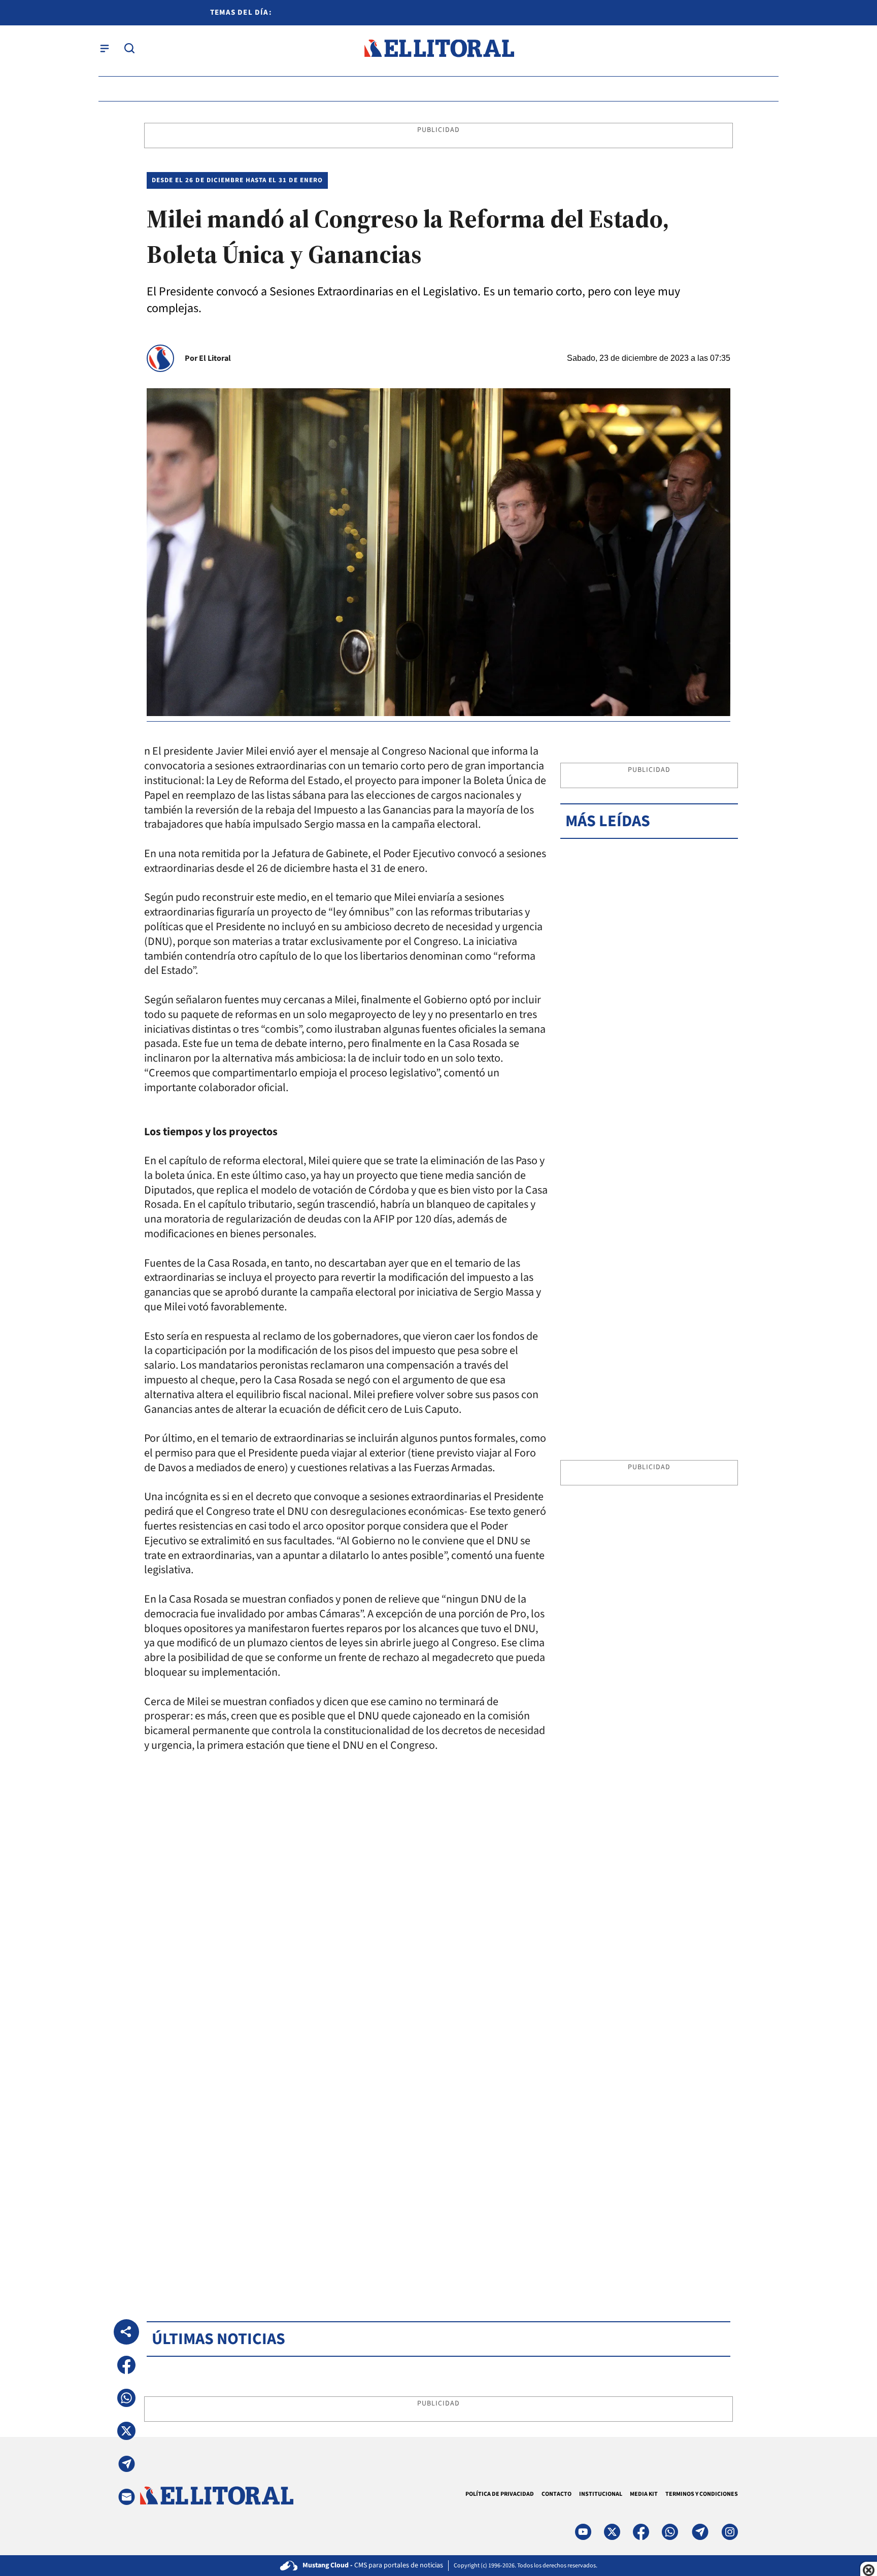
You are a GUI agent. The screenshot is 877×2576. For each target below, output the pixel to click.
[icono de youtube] (583, 2532)
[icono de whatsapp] (670, 2532)
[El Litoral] (439, 48)
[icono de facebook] (641, 2532)
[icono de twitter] (612, 2532)
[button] (126, 2365)
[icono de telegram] (700, 2532)
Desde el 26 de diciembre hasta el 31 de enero (237, 180)
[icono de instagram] (730, 2532)
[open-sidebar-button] (105, 48)
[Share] (126, 2332)
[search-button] (129, 48)
